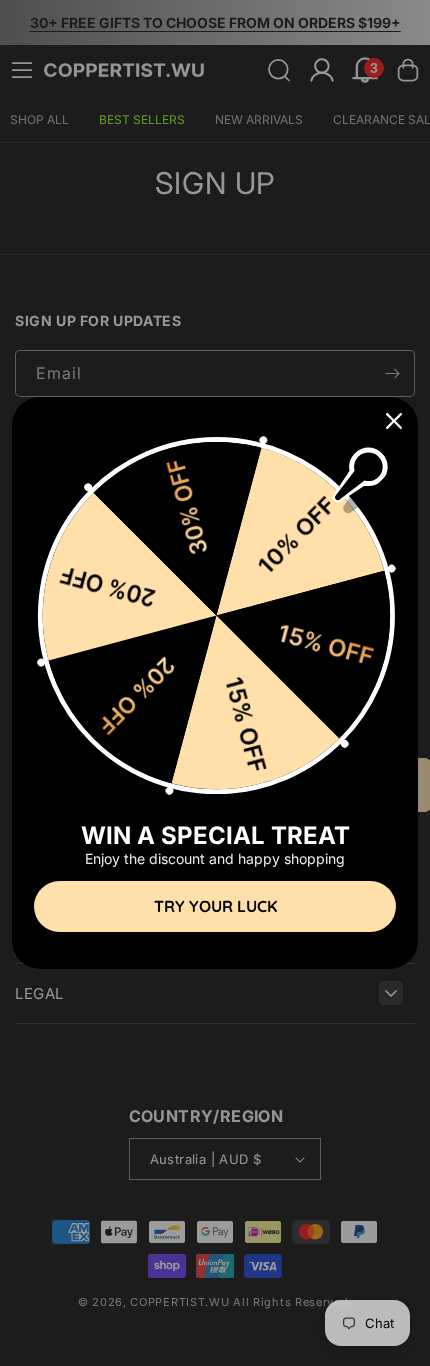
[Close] (394, 421)
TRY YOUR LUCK (215, 906)
